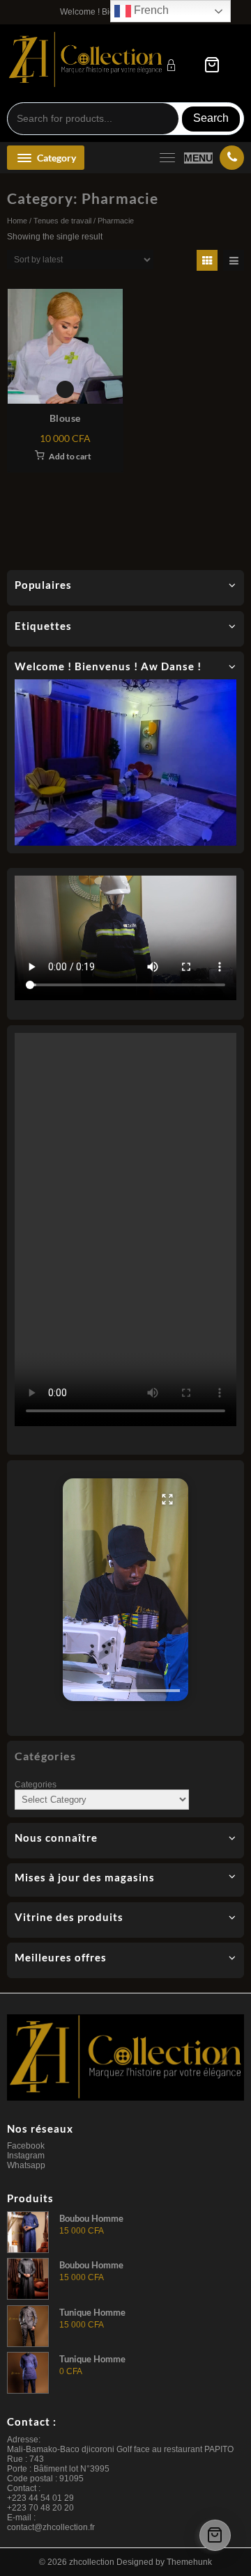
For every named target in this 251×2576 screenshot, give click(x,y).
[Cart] (212, 65)
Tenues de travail (62, 221)
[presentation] (125, 1691)
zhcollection (92, 2562)
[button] (125, 1590)
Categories (36, 1785)
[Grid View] (207, 260)
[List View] (234, 260)
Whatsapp (26, 2165)
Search (211, 118)
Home (17, 221)
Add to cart (70, 456)
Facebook (26, 2146)
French (150, 10)
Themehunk (189, 2562)
